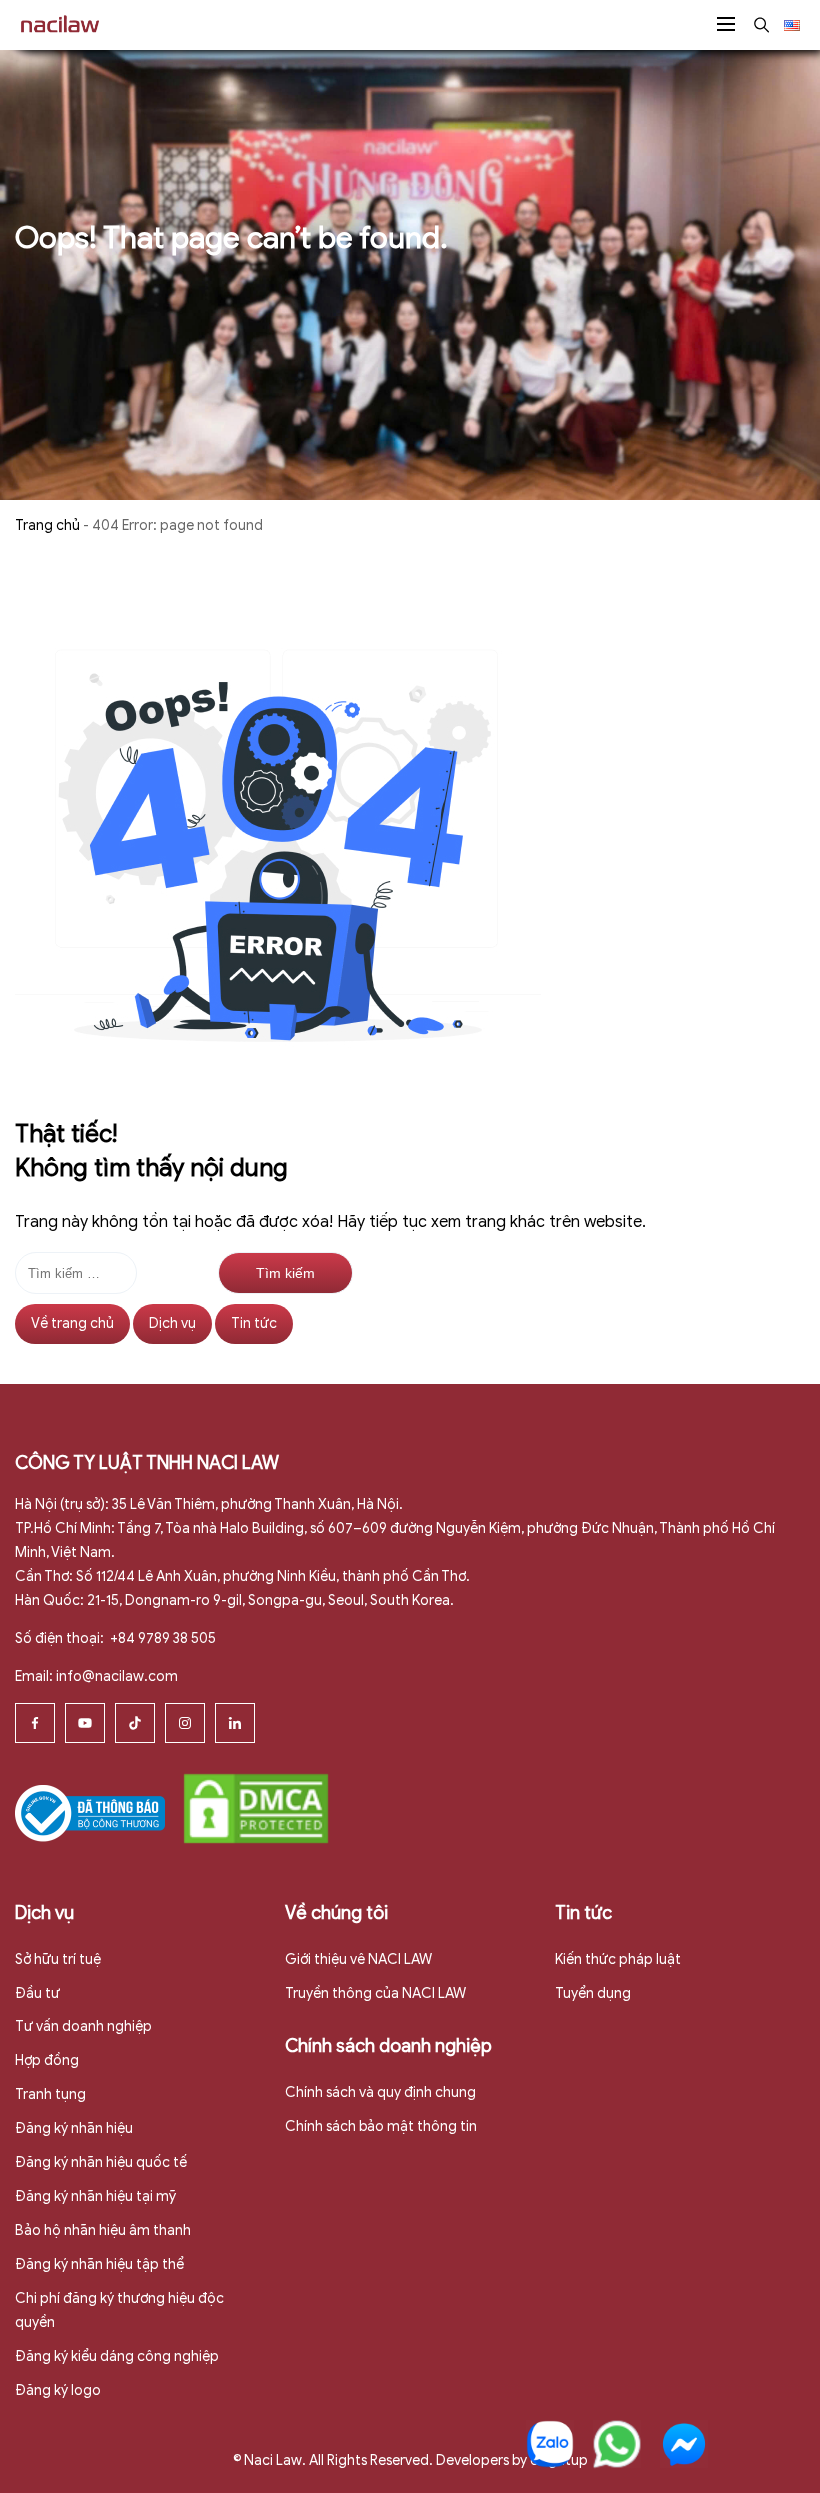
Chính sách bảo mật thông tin (381, 2126)
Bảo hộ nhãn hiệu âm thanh (103, 2230)
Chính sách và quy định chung (380, 2092)
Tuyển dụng (593, 1993)
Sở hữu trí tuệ (58, 1959)
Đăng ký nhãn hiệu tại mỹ (95, 2196)
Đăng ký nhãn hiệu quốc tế (101, 2162)
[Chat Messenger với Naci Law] (684, 2444)
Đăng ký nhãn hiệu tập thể (99, 2264)
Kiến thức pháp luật (618, 1959)
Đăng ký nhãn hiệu (74, 2128)
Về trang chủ (72, 1323)
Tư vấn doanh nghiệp (83, 2026)
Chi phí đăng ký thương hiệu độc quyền (119, 2310)
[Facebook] (35, 1723)
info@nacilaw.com (117, 1676)
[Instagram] (185, 1723)
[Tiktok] (135, 1723)
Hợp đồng (47, 2060)
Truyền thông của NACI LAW (375, 1993)
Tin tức (254, 1323)
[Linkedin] (235, 1723)
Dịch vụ (172, 1323)
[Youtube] (85, 1723)
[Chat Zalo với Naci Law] (550, 2444)
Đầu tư (37, 1993)
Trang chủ (47, 525)
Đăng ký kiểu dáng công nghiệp (117, 2356)
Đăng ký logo (58, 2390)
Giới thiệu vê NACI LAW (358, 1959)
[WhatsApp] (617, 2444)
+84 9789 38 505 (161, 1638)
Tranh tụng (50, 2094)
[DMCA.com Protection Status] (256, 1807)
